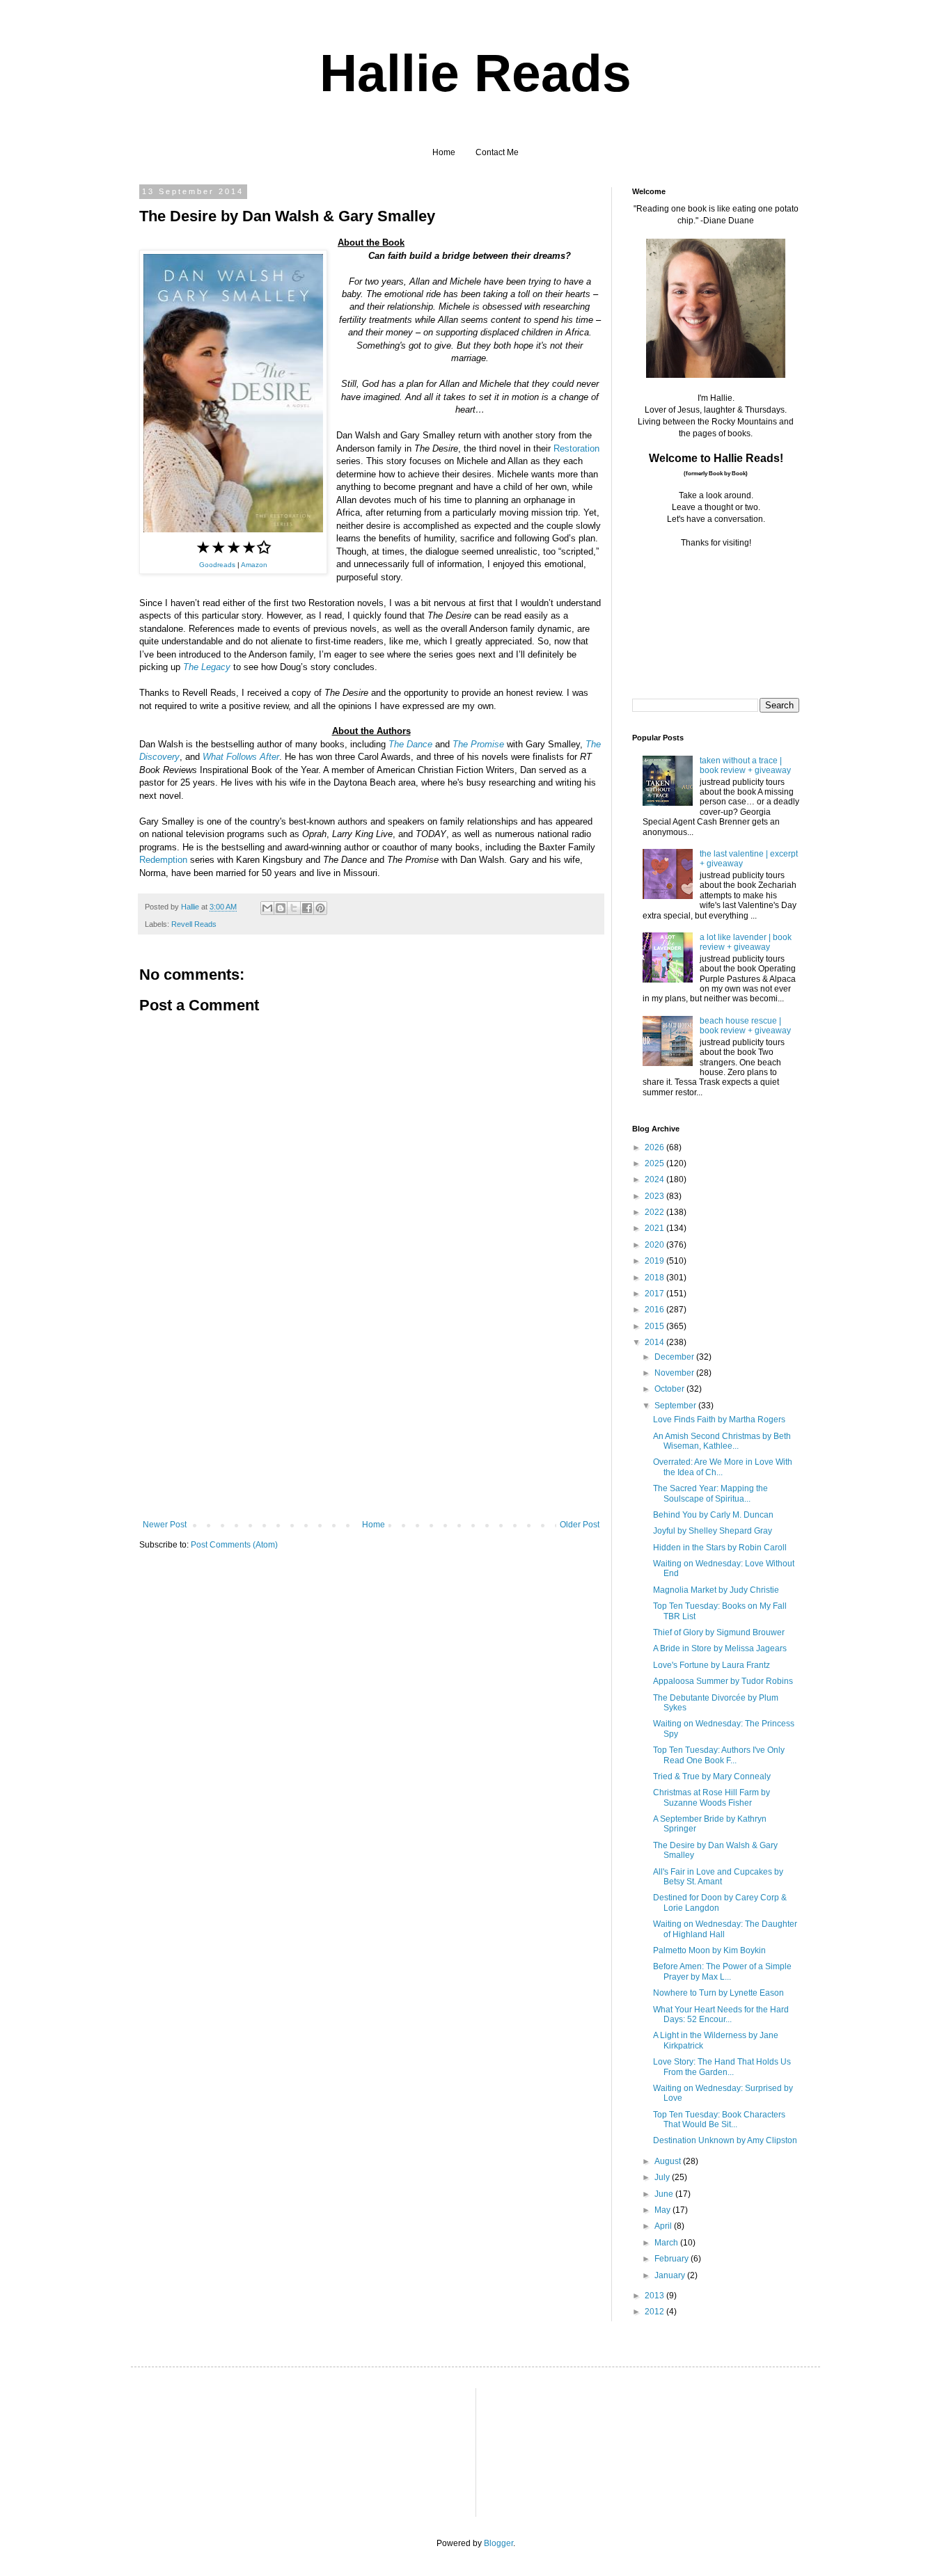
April (664, 2226)
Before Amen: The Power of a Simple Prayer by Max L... (722, 1971)
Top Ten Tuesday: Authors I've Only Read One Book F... (719, 1755)
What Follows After (241, 757)
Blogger (498, 2543)
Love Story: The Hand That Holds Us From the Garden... (722, 2067)
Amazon (254, 565)
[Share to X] (294, 908)
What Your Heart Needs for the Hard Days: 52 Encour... (721, 2014)
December (675, 1357)
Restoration (576, 448)
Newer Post (165, 1525)
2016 (655, 1310)
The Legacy (207, 667)
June (665, 2194)
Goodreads (217, 565)
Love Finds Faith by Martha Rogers (719, 1420)
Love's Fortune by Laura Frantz (712, 1665)
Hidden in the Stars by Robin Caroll (720, 1548)
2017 (655, 1294)
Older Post (580, 1525)
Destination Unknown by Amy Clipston (725, 2140)
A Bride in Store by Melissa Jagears (720, 1648)
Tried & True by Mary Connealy (712, 1776)
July (663, 2177)
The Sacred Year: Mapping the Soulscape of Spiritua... (710, 1493)
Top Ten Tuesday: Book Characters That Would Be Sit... (719, 2120)
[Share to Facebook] (307, 908)
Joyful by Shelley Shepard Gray (713, 1531)
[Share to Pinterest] (320, 908)
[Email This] (267, 908)
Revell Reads (194, 924)
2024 (655, 1179)
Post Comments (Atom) (234, 1545)
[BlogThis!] (281, 908)
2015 (655, 1326)
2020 (655, 1245)
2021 (655, 1228)
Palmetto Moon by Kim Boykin (709, 1950)
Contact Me (497, 152)
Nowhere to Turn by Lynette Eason (718, 1993)
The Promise (478, 744)
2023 (655, 1196)
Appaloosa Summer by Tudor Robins (723, 1681)
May (663, 2210)
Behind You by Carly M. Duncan (713, 1515)
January (671, 2275)
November (675, 1373)
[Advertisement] (371, 1415)
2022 (655, 1212)
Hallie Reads (475, 73)
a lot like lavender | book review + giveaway (746, 942)
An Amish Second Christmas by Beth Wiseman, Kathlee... (722, 1441)
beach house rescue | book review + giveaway (745, 1026)
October (670, 1389)
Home (444, 152)
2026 (655, 1147)
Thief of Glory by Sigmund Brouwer (719, 1632)
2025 (655, 1163)
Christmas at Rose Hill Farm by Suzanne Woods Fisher (712, 1797)
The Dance (410, 744)
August (669, 2161)
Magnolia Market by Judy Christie (716, 1590)
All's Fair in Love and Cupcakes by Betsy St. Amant (718, 1877)
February (673, 2259)
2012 (655, 2312)
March (667, 2243)
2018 (655, 1278)
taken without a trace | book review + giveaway (745, 765)
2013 (655, 2296)
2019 (655, 1261)
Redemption (163, 860)
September (676, 1406)
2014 (655, 1342)
